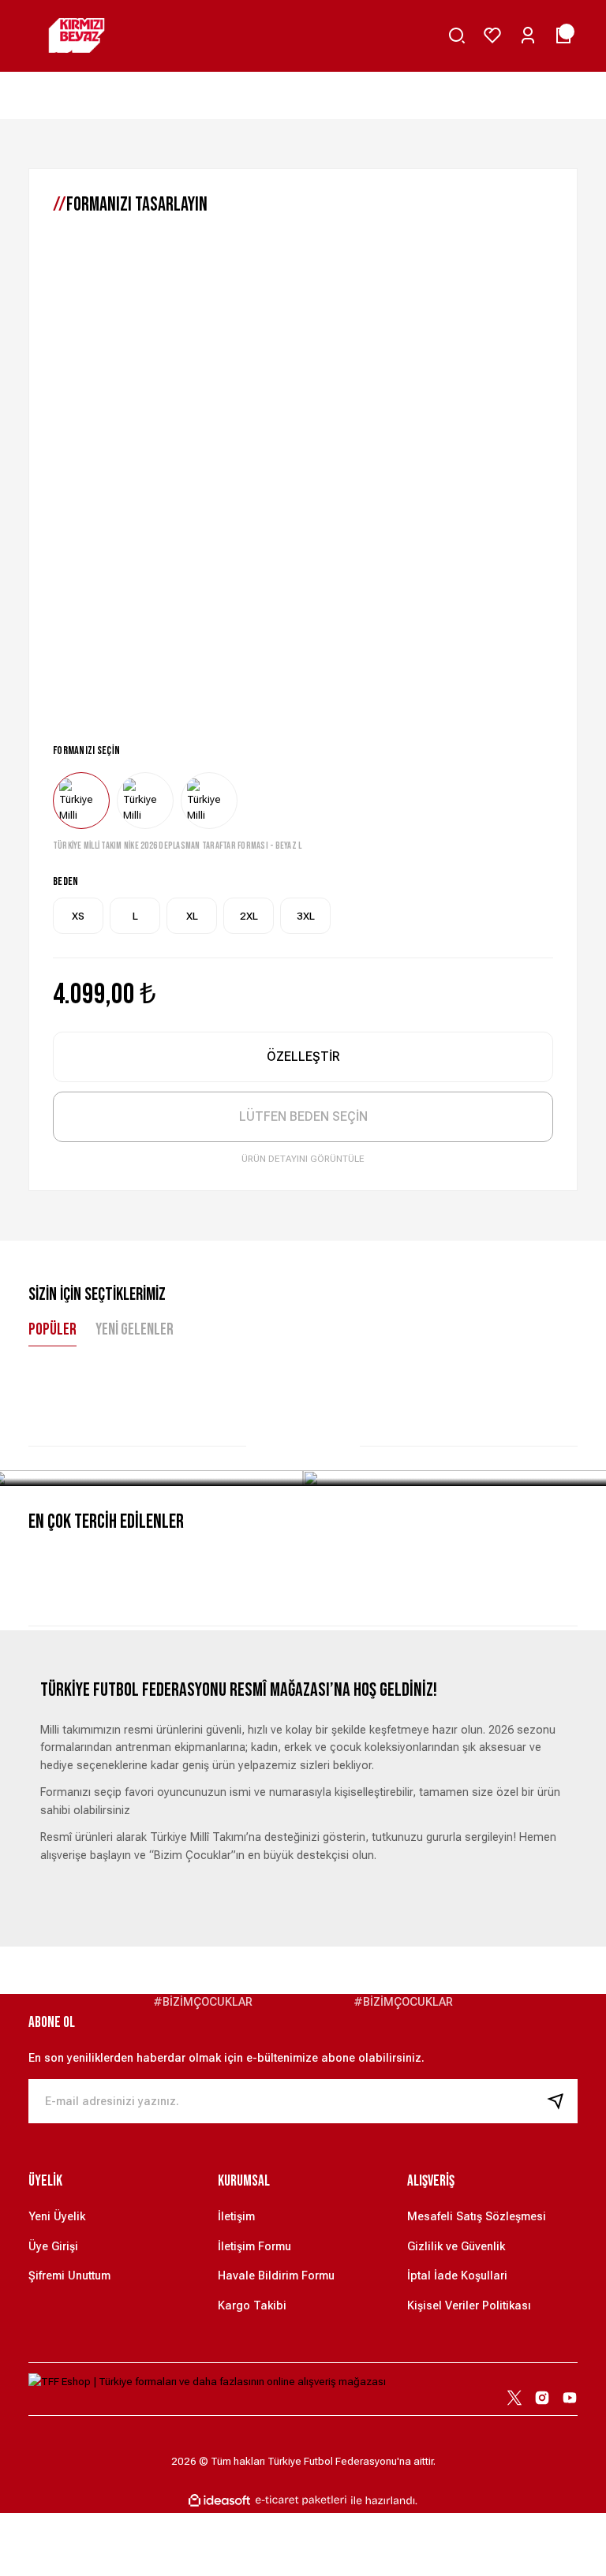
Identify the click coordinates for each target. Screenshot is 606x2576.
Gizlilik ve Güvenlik (456, 2247)
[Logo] (77, 35)
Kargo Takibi (252, 2306)
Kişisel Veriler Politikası (469, 2306)
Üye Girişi (53, 2247)
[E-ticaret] (301, 2501)
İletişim (236, 2217)
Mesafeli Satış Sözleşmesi (477, 2217)
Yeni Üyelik (57, 2217)
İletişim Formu (254, 2247)
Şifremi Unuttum (69, 2276)
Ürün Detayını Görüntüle (303, 1159)
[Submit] (562, 2101)
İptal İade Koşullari (457, 2276)
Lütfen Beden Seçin (303, 1116)
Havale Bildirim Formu (276, 2276)
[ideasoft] (219, 2501)
